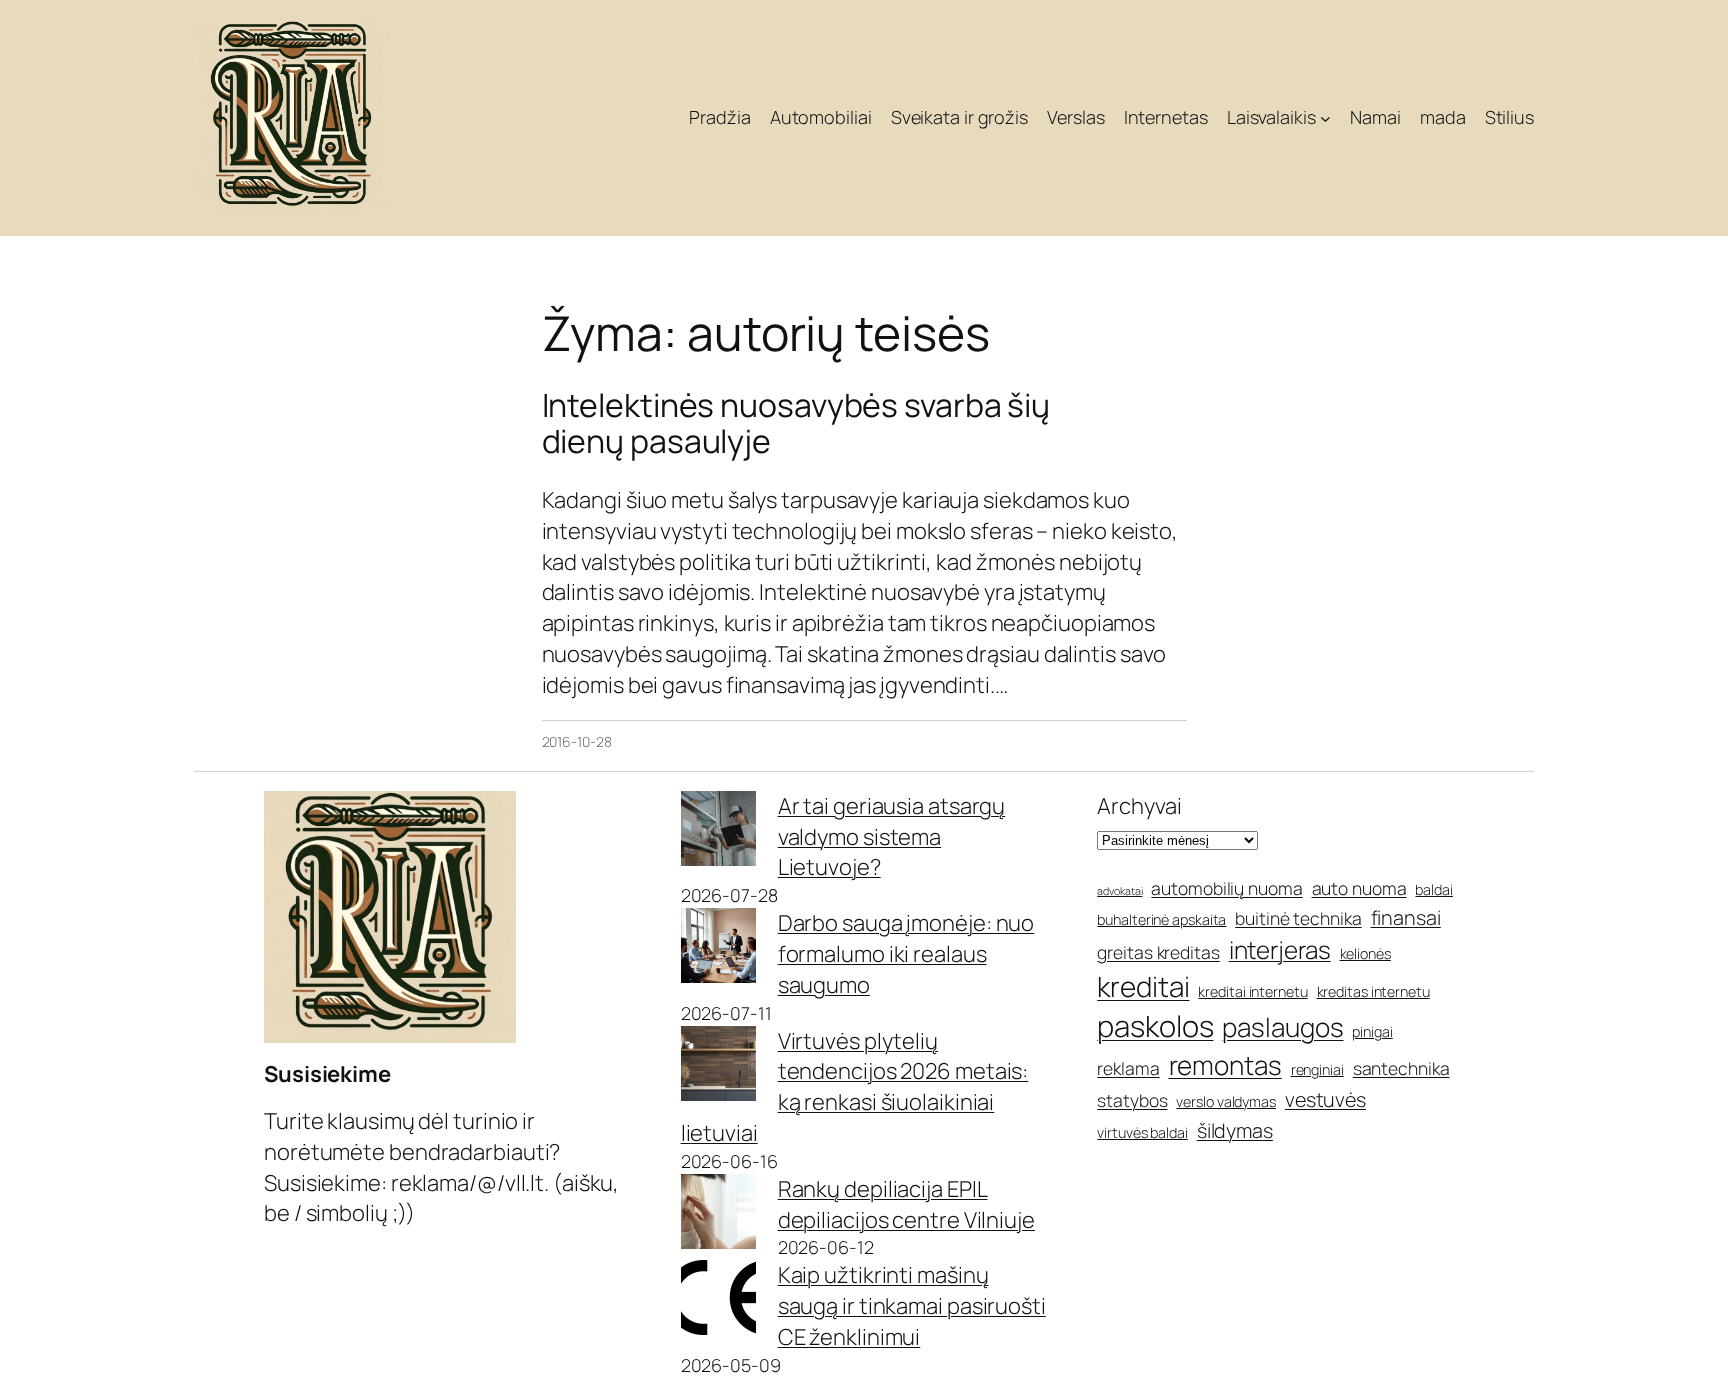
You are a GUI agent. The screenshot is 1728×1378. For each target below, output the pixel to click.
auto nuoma (1359, 888)
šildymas (1235, 1130)
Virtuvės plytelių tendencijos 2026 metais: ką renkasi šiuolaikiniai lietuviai (855, 1087)
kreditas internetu (1373, 991)
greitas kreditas (1158, 952)
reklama (1128, 1068)
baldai (1433, 889)
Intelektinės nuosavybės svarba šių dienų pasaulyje (796, 423)
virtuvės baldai (1142, 1132)
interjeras (1280, 949)
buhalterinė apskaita (1161, 919)
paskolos (1155, 1026)
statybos (1132, 1100)
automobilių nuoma (1226, 888)
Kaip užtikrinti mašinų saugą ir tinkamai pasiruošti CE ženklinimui (912, 1306)
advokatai (1119, 891)
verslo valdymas (1226, 1101)
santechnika (1401, 1068)
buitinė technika (1298, 918)
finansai (1406, 917)
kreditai (1143, 986)
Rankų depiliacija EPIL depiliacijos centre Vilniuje (906, 1204)
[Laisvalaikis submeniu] (1325, 118)
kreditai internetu (1252, 991)
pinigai (1372, 1031)
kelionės (1365, 953)
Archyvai (1139, 806)
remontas (1225, 1065)
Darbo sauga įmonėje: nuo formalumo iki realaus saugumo (906, 954)
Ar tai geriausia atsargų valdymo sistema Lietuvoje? (892, 837)
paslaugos (1282, 1027)
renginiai (1317, 1069)
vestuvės (1325, 1099)
